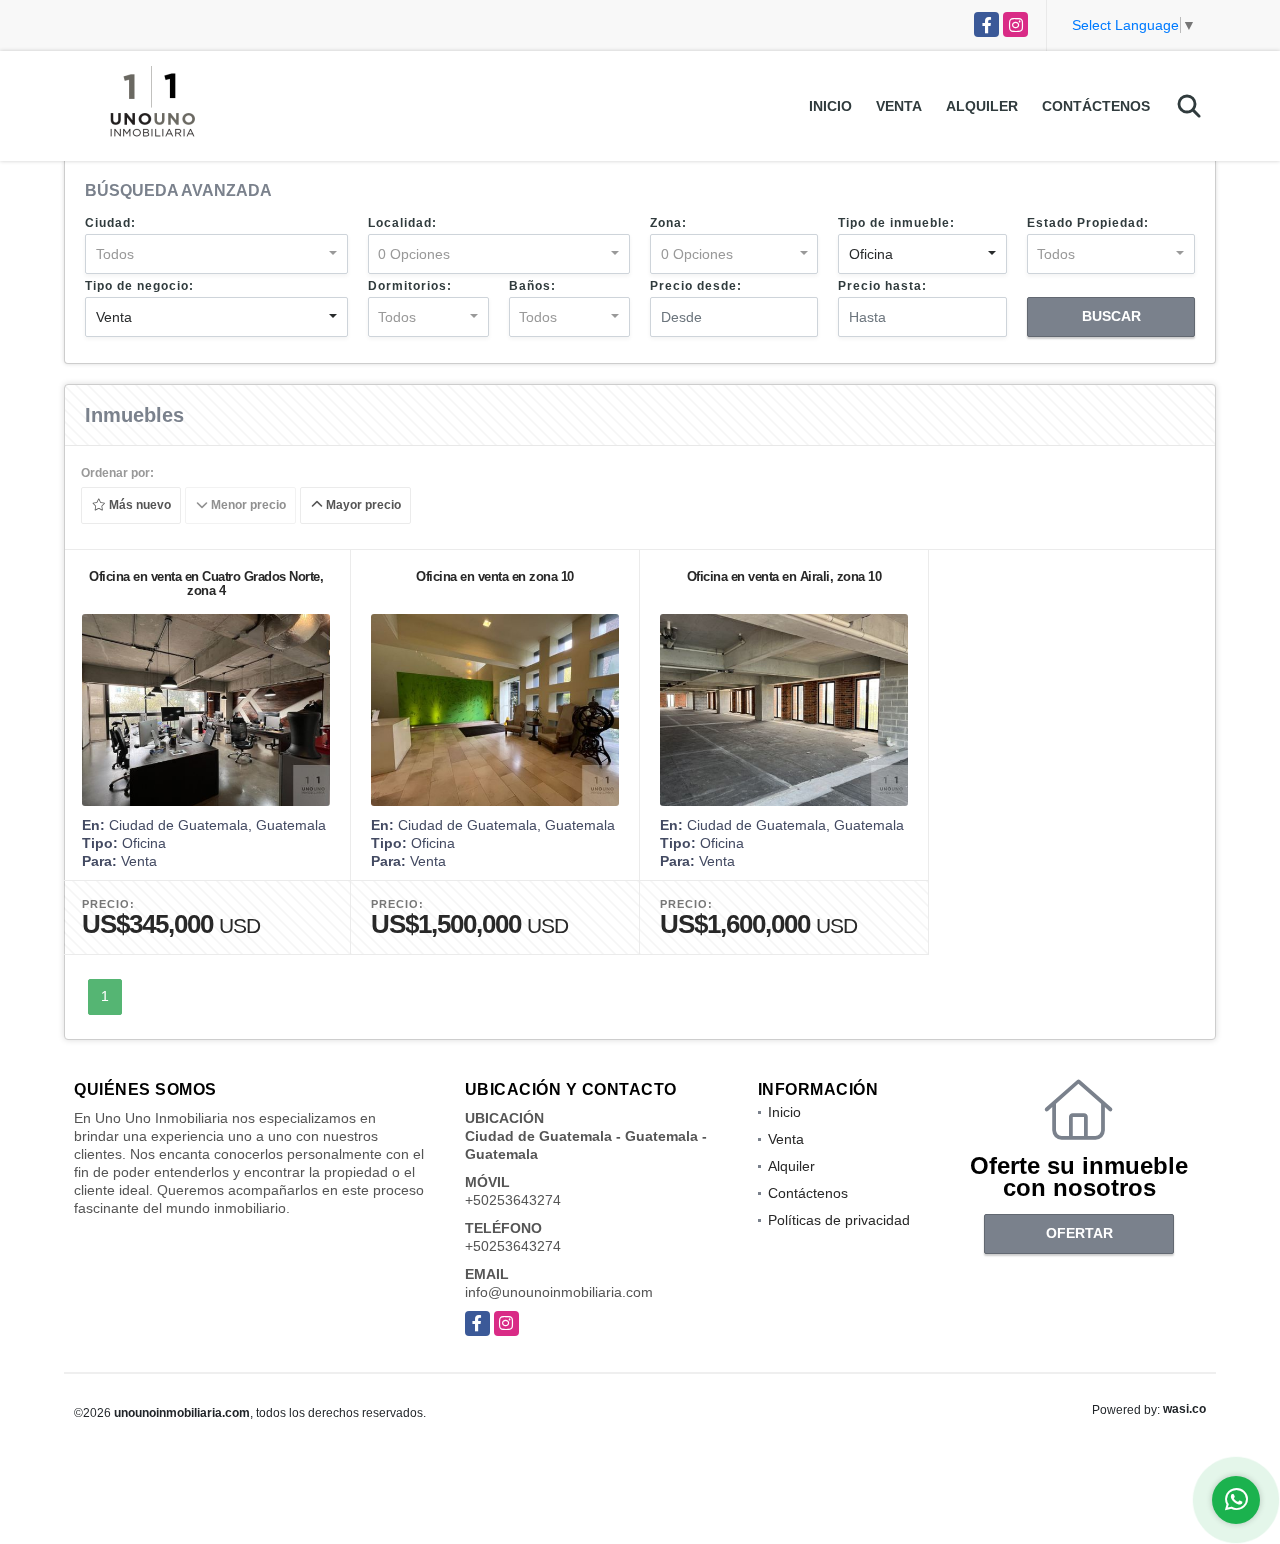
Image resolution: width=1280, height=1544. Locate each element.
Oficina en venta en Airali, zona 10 (784, 576)
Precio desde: (696, 286)
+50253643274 (513, 1200)
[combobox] (216, 254)
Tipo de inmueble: (896, 223)
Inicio (830, 106)
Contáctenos (1096, 106)
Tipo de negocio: (139, 286)
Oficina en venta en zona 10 (495, 576)
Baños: (532, 286)
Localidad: (402, 223)
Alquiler (982, 106)
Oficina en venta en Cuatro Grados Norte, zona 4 (206, 583)
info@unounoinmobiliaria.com (559, 1292)
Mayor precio (362, 506)
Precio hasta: (882, 286)
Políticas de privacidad (839, 1220)
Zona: (668, 223)
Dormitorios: (410, 286)
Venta (899, 106)
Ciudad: (110, 223)
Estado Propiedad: (1088, 223)
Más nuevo (138, 506)
